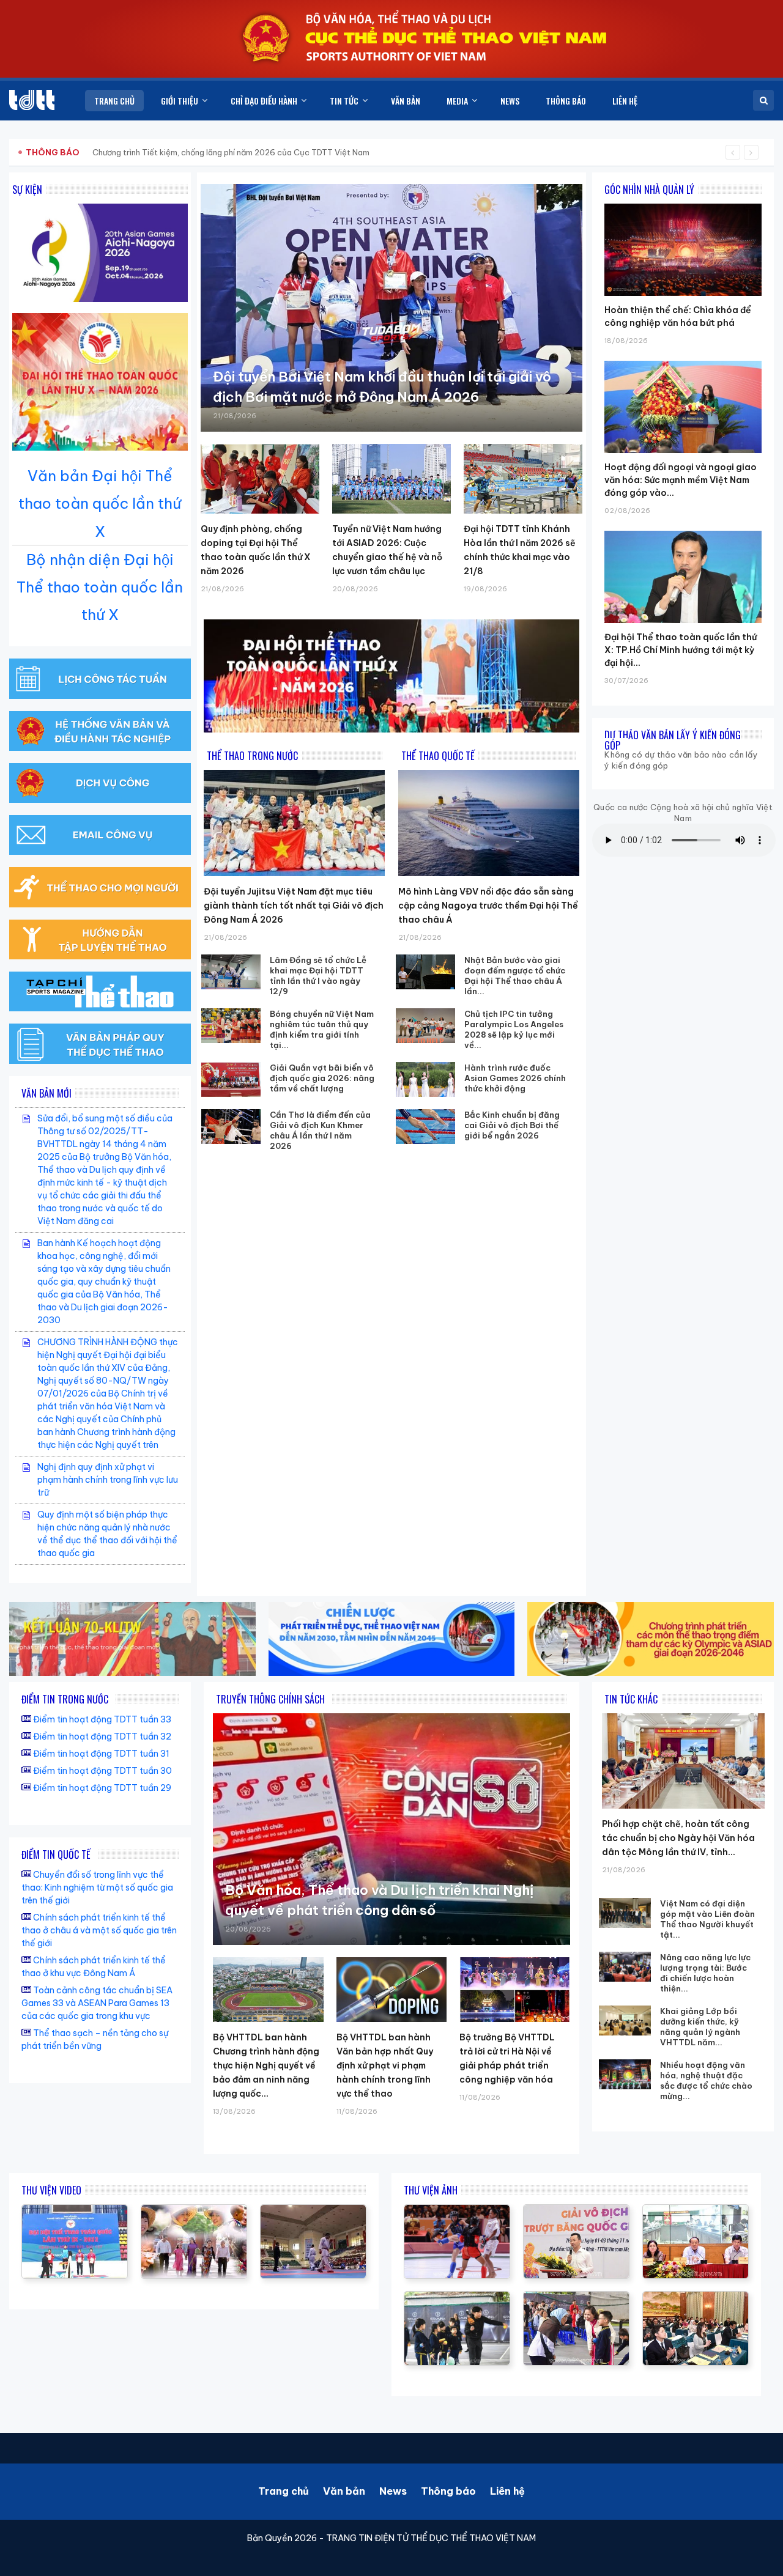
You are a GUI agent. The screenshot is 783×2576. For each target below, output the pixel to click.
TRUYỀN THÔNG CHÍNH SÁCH (270, 1699)
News (393, 2491)
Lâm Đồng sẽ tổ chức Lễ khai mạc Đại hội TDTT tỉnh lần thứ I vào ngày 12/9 (318, 976)
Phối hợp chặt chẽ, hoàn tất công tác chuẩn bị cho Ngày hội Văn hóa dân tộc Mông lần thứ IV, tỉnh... (678, 1838)
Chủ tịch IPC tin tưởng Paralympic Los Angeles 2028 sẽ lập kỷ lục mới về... (514, 1029)
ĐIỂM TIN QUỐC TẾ (56, 1854)
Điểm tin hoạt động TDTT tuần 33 (102, 1719)
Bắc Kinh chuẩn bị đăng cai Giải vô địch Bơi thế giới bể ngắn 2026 (512, 1125)
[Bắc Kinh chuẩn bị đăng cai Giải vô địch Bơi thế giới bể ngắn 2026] (425, 1127)
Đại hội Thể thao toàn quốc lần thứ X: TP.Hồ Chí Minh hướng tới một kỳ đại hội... (681, 650)
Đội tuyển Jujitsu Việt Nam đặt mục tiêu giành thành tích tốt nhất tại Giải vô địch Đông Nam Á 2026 (294, 906)
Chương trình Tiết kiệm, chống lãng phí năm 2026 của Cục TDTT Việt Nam (231, 152)
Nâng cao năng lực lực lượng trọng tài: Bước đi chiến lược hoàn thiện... (705, 1973)
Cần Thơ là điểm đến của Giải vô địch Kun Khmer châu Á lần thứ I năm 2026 (320, 1130)
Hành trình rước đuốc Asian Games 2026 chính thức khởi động (515, 1078)
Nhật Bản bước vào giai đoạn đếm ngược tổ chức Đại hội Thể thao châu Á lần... (515, 976)
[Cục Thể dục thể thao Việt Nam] (32, 100)
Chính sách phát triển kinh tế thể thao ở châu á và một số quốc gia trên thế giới (99, 1930)
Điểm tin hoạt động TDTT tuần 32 (102, 1736)
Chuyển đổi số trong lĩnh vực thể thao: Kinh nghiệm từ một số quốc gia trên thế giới (97, 1888)
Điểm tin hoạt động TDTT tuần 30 (102, 1771)
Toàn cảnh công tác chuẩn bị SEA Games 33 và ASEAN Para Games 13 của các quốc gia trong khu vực (97, 2003)
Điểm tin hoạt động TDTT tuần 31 (101, 1754)
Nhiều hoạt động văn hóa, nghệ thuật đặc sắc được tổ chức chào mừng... (706, 2080)
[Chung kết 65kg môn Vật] (75, 2211)
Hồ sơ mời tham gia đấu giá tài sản (90, 152)
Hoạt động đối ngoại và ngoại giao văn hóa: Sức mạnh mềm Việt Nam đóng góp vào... (681, 480)
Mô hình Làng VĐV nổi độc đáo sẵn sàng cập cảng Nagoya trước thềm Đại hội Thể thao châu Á (488, 906)
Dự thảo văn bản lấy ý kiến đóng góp (673, 740)
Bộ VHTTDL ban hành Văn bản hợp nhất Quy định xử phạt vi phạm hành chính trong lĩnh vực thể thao (385, 2065)
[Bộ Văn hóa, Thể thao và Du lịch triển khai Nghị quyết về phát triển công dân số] (391, 1829)
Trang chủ (284, 2491)
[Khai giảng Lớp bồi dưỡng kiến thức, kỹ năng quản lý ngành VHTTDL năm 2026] (625, 2021)
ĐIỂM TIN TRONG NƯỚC (65, 1699)
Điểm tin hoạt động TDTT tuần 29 (102, 1788)
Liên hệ (507, 2491)
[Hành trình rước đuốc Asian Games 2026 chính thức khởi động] (425, 1079)
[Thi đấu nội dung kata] (313, 2211)
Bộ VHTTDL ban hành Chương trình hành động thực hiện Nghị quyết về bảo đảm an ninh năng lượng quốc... (266, 2065)
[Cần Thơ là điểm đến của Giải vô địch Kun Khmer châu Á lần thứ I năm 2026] (231, 1127)
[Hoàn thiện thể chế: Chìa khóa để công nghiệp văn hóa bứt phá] (683, 204)
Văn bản (344, 2491)
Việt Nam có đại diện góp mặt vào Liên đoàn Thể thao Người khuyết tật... (707, 1919)
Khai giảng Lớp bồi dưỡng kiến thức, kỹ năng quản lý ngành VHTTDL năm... (700, 2027)
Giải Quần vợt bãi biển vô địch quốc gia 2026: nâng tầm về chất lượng (322, 1078)
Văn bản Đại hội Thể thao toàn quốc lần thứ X (100, 503)
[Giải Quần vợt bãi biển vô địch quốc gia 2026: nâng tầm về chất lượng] (231, 1079)
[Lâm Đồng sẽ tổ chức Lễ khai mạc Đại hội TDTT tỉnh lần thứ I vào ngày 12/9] (231, 972)
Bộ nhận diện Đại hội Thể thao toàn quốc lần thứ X (100, 587)
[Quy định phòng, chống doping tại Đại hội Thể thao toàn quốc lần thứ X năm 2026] (260, 479)
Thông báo (448, 2491)
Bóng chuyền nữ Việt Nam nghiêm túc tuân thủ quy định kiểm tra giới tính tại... (322, 1029)
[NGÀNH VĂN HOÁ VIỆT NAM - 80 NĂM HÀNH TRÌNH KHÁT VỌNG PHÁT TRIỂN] (194, 2211)
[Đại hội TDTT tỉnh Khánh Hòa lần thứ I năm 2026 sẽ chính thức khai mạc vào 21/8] (523, 479)
